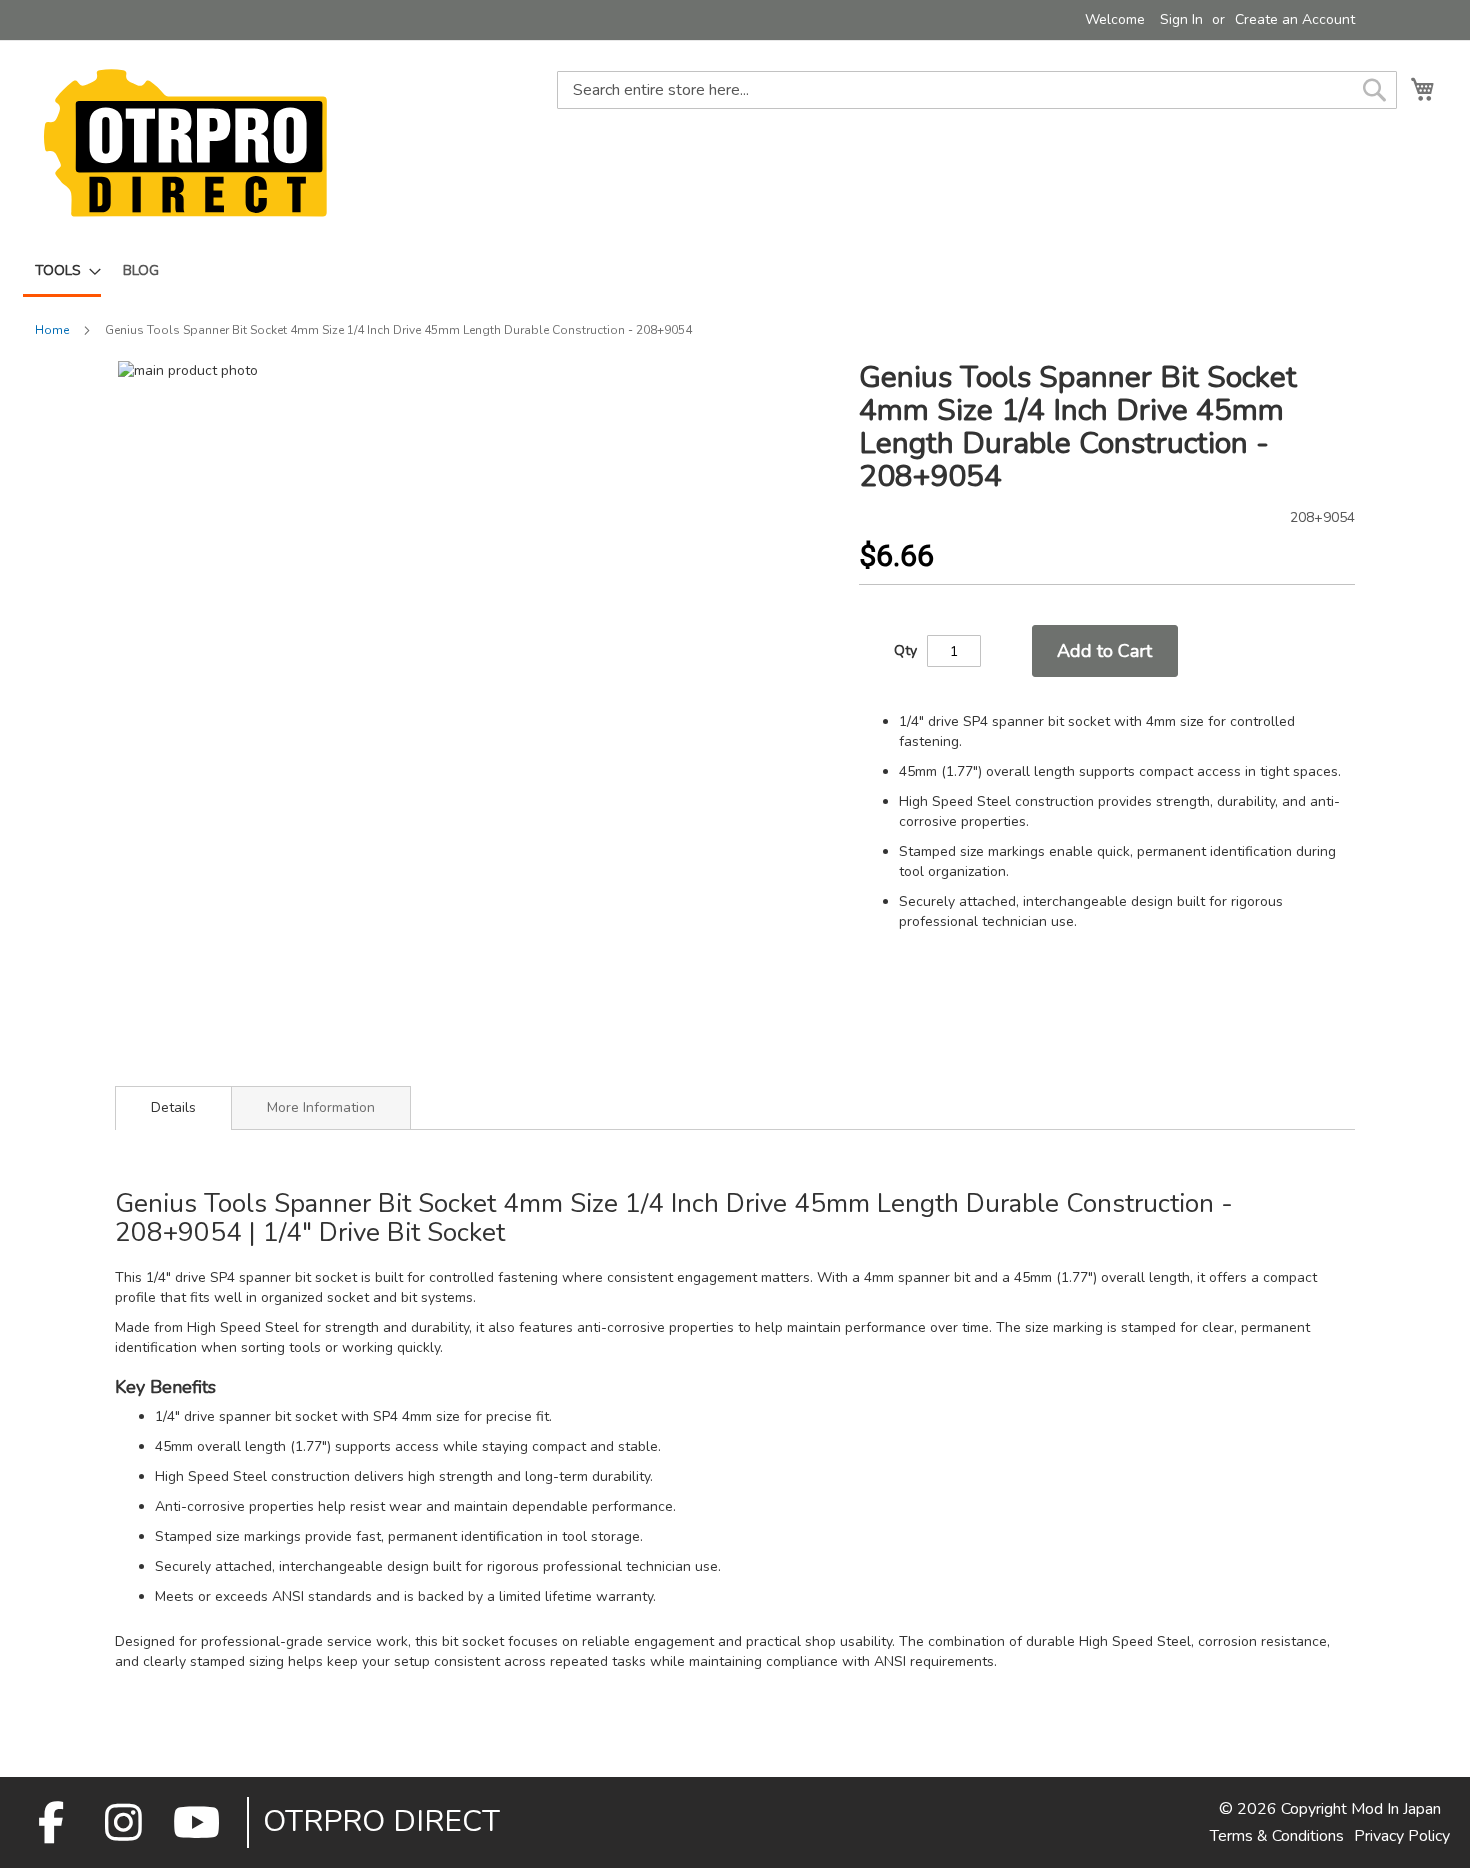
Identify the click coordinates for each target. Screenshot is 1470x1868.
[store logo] (185, 142)
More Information (321, 1107)
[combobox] (977, 90)
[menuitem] (62, 272)
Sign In (1181, 19)
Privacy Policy (1402, 1836)
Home (52, 330)
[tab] (173, 1108)
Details (173, 1107)
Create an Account (1295, 19)
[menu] (735, 272)
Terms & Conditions (1277, 1836)
